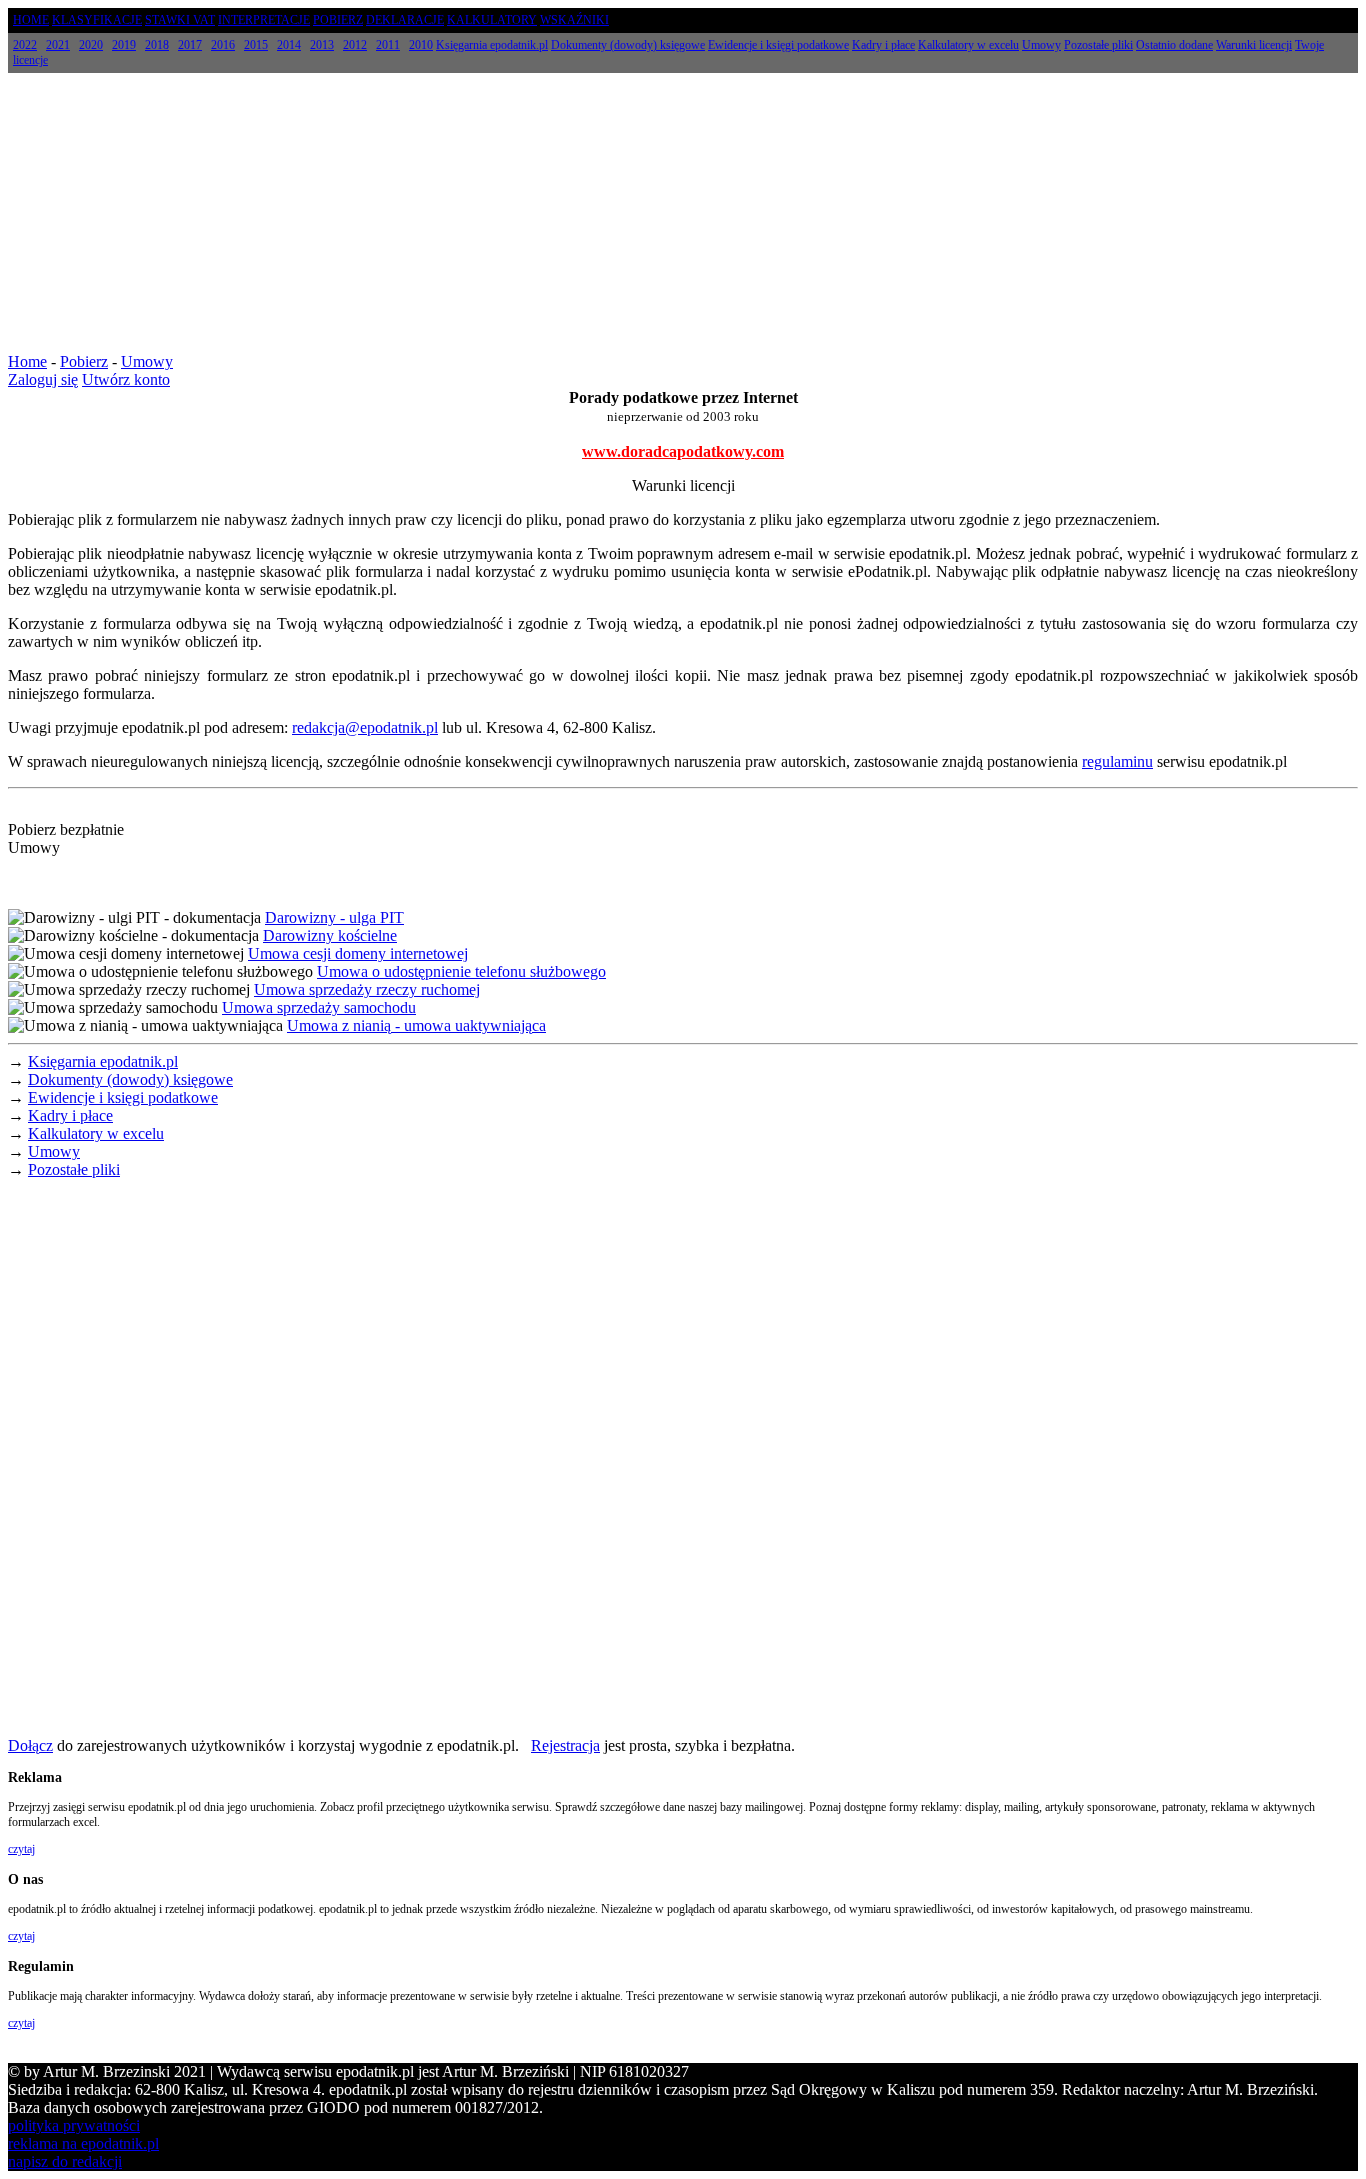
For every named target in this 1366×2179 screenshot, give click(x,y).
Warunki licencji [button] (1254, 45)
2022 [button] (25, 45)
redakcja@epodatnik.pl (365, 727)
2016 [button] (223, 45)
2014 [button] (289, 45)
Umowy (147, 361)
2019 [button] (124, 45)
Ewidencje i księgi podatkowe (123, 1097)
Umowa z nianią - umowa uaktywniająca (416, 1025)
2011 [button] (388, 45)
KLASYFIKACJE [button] (97, 20)
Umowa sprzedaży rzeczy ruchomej (367, 989)
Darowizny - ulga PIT (334, 917)
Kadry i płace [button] (883, 45)
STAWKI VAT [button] (180, 20)
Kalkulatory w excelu (96, 1133)
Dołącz (30, 1745)
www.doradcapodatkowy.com (683, 451)
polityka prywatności (74, 2125)
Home (27, 361)
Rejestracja (565, 1745)
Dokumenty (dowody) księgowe (130, 1079)
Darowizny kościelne (330, 935)
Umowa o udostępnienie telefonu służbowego (461, 971)
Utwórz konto (126, 379)
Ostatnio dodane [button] (1174, 45)
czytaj (21, 1849)
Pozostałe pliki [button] (1098, 45)
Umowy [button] (1041, 45)
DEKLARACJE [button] (405, 20)
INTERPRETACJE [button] (264, 20)
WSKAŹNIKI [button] (574, 20)
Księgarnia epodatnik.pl (103, 1061)
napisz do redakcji (65, 2161)
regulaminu (1117, 761)
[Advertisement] (683, 213)
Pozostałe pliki (74, 1169)
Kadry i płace (70, 1115)
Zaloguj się (43, 379)
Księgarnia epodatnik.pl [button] (492, 45)
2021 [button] (58, 45)
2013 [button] (322, 45)
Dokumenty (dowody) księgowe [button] (628, 45)
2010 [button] (421, 45)
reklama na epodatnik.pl (83, 2143)
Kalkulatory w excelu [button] (968, 45)
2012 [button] (355, 45)
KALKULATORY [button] (492, 20)
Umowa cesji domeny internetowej (358, 953)
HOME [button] (31, 20)
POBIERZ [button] (338, 20)
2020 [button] (91, 45)
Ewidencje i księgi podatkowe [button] (778, 45)
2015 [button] (256, 45)
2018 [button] (157, 45)
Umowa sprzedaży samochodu (319, 1007)
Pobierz (84, 361)
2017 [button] (190, 45)
